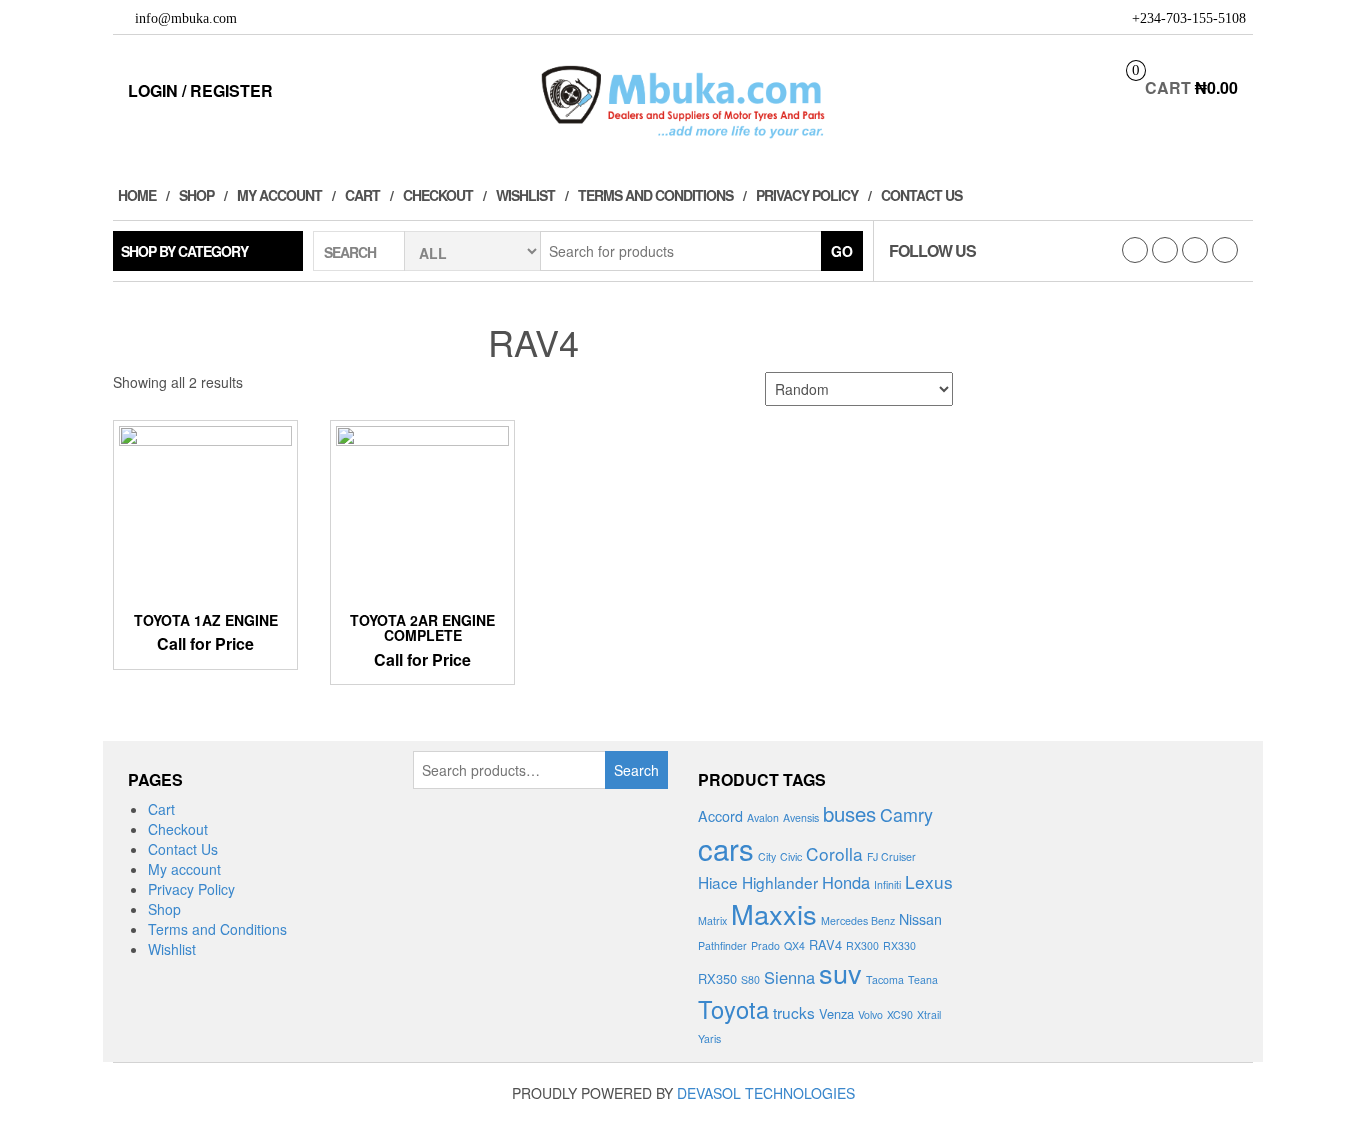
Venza (836, 1013)
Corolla (834, 853)
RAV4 (825, 944)
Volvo (870, 1014)
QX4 (794, 945)
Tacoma (885, 979)
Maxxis (774, 913)
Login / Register (200, 90)
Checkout (438, 195)
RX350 (717, 978)
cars (726, 848)
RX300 (862, 945)
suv (840, 972)
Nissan (920, 919)
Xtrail (929, 1014)
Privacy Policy (807, 195)
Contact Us (921, 195)
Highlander (780, 882)
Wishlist (525, 195)
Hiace (718, 882)
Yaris (709, 1038)
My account (279, 195)
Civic (791, 856)
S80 (750, 979)
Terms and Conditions (655, 195)
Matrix (712, 920)
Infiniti (887, 884)
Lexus (929, 881)
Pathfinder (722, 945)
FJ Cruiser (891, 856)
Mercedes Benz (858, 920)
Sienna (789, 977)
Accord (720, 816)
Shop (196, 195)
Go (842, 251)
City (767, 856)
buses (849, 813)
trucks (794, 1012)
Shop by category (184, 251)
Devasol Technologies (766, 1093)
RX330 (899, 945)
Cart (362, 195)
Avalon (763, 817)
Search (636, 770)
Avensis (801, 817)
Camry (906, 814)
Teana (923, 979)
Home (137, 195)
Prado (765, 945)
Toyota (733, 1009)
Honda (846, 882)
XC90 (900, 1014)
